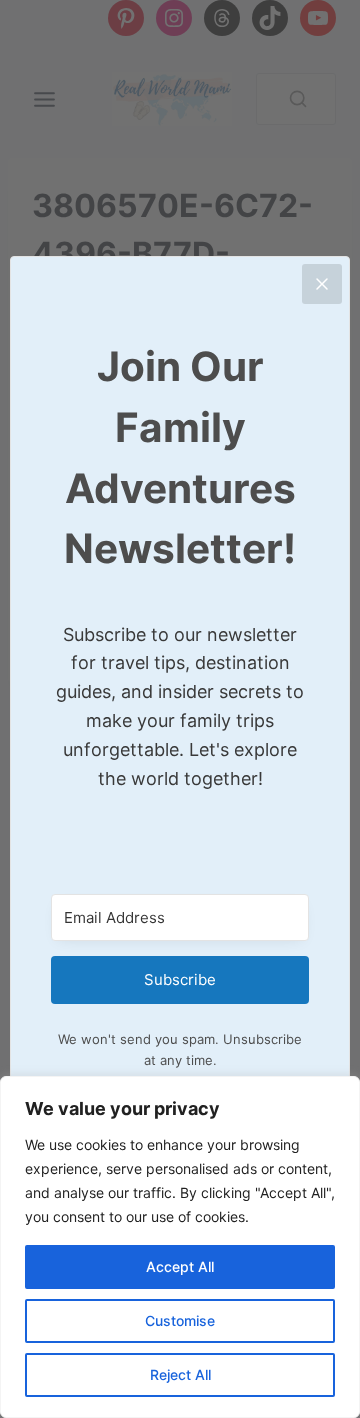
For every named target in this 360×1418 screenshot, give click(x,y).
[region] (180, 1247)
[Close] (322, 284)
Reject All (180, 1374)
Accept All (180, 1266)
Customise (180, 1320)
